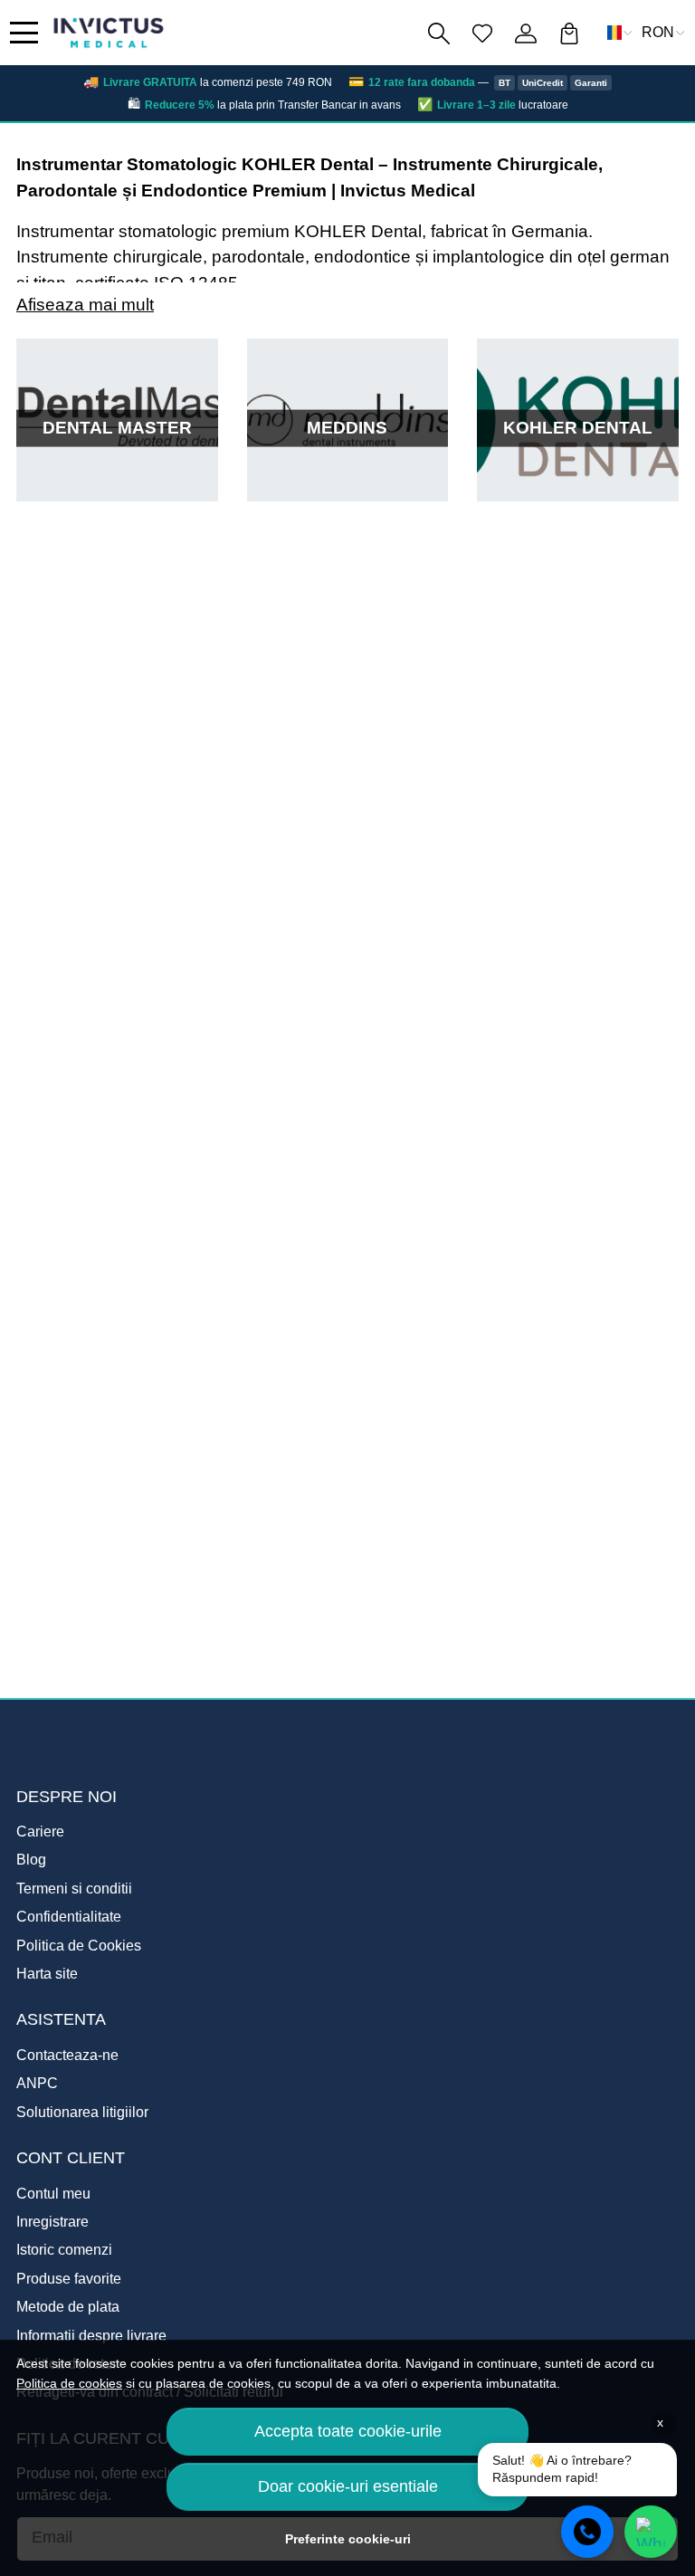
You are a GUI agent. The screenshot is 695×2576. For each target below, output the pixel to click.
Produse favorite (69, 2279)
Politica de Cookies (79, 1946)
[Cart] (569, 33)
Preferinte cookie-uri (348, 2539)
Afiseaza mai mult (85, 305)
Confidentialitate (69, 1917)
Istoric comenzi (64, 2250)
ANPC (37, 2083)
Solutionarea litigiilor (82, 2112)
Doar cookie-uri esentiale (348, 2486)
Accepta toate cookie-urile (348, 2431)
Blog (31, 1860)
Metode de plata (68, 2307)
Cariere (40, 1832)
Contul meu (53, 2194)
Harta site (47, 1974)
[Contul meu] (526, 33)
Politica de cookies (69, 2383)
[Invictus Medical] (109, 33)
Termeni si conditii (74, 1889)
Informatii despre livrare (91, 2336)
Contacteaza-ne (67, 2055)
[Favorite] (482, 33)
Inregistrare (52, 2222)
